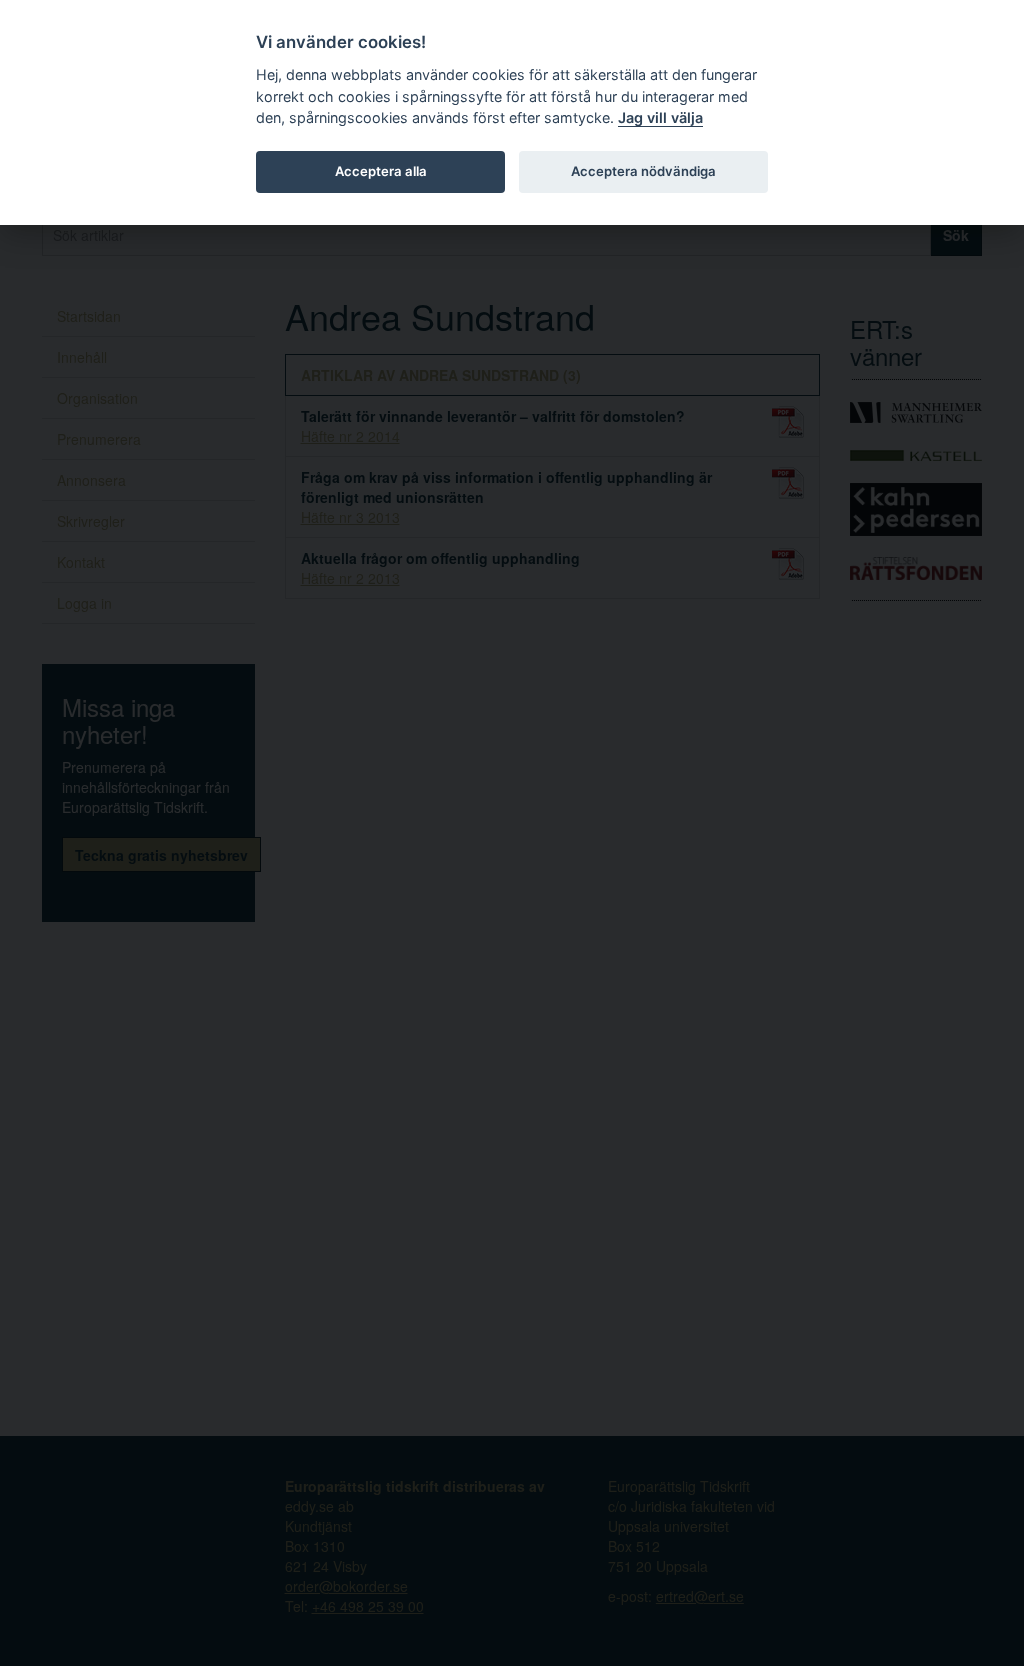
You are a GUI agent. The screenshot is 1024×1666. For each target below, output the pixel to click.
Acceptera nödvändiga (643, 171)
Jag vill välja (660, 117)
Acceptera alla (381, 171)
